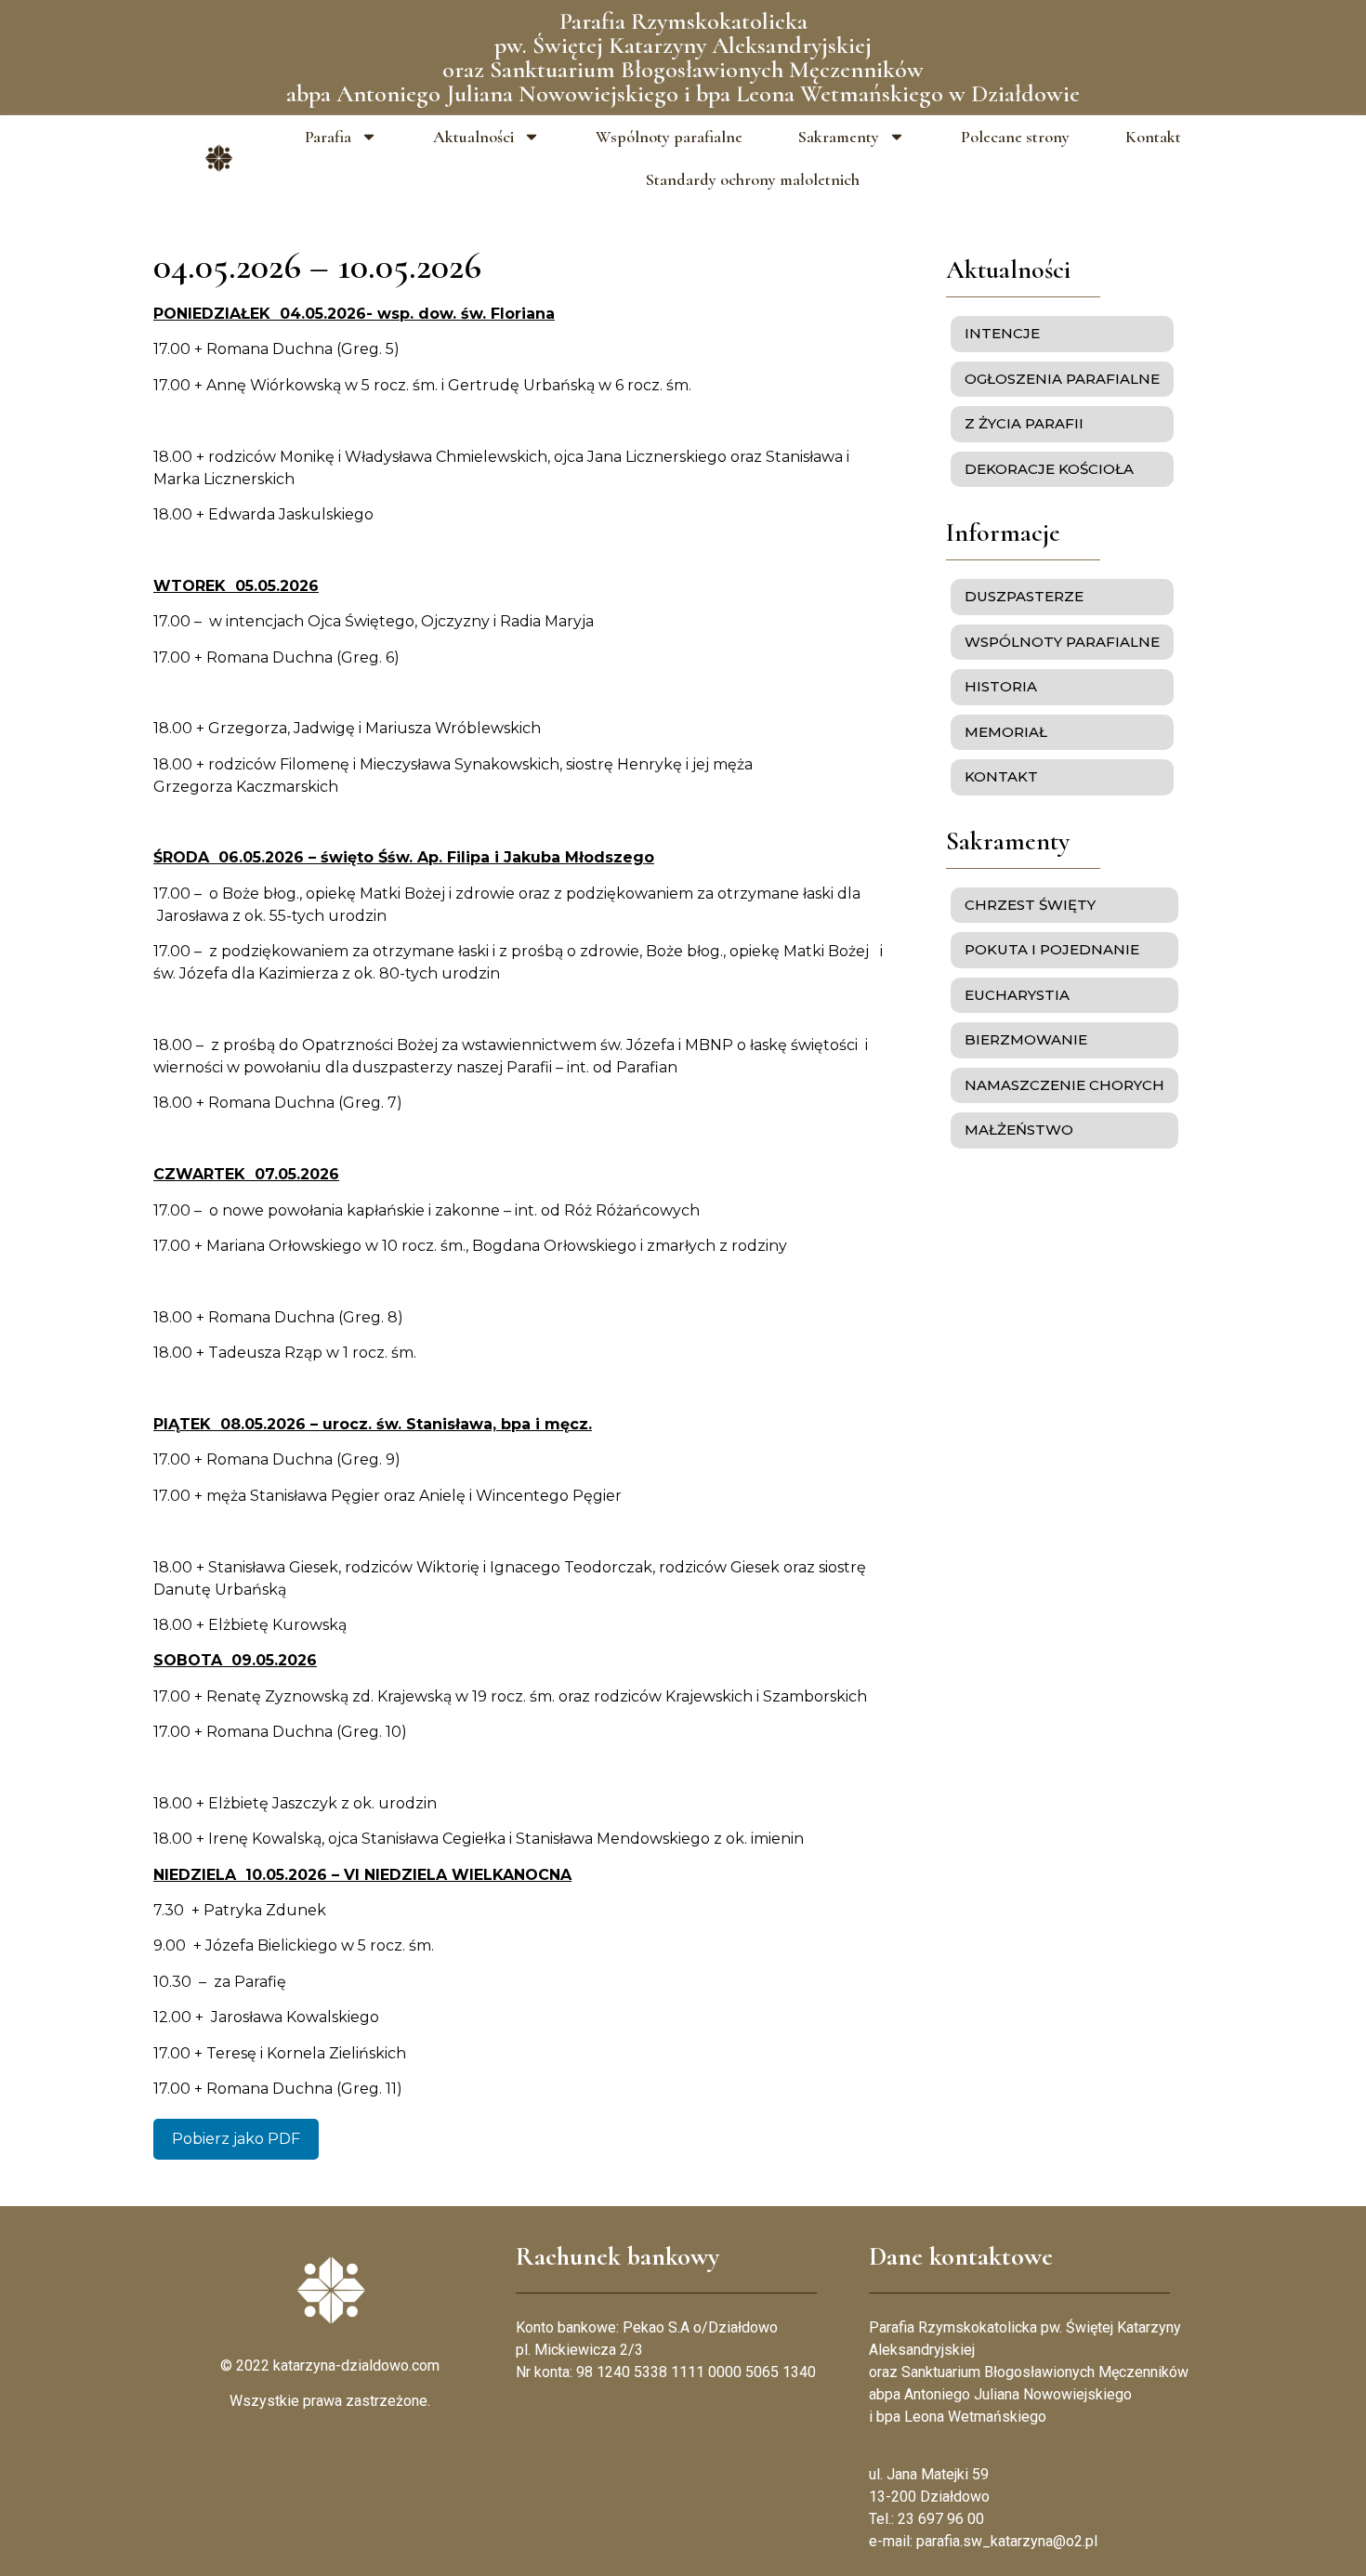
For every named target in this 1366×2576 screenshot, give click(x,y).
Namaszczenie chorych (1064, 1085)
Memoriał (1006, 732)
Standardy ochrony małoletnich (753, 179)
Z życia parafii (1024, 423)
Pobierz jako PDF (236, 2139)
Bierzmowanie (1026, 1039)
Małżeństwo (1019, 1130)
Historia (1001, 686)
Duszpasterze (1024, 596)
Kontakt (1153, 137)
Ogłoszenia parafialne (1062, 379)
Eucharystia (1017, 995)
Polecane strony (1015, 137)
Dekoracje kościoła (1049, 469)
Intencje (1002, 333)
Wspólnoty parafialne (669, 137)
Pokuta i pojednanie (1052, 949)
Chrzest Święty (1030, 905)
